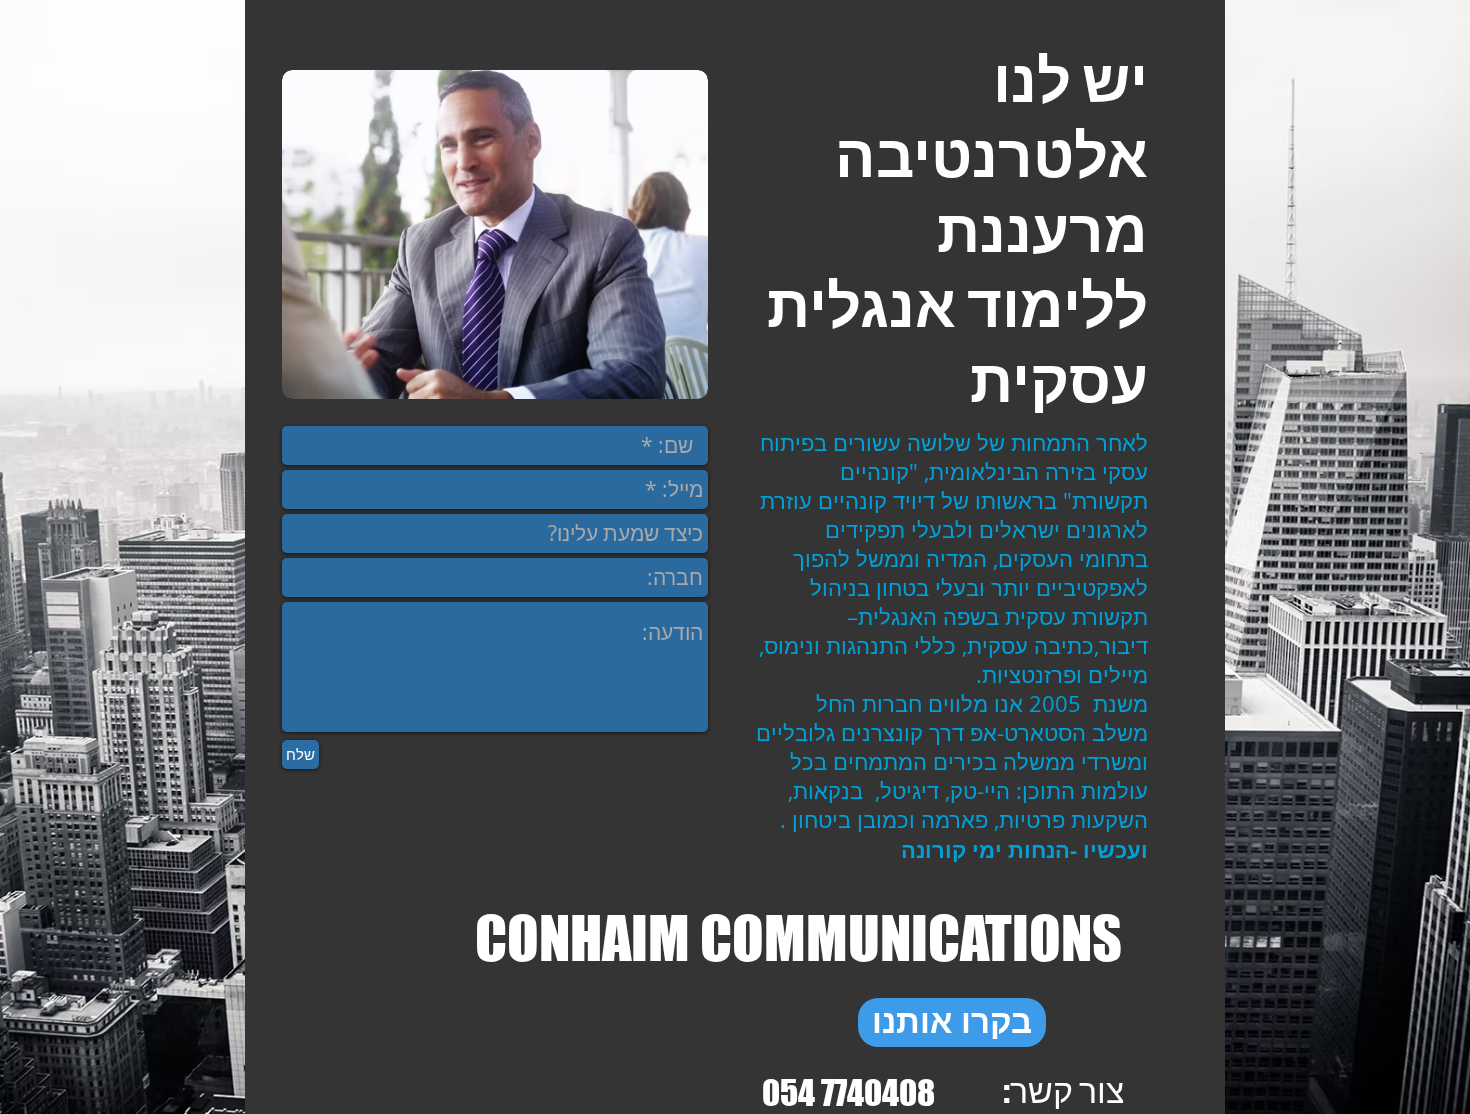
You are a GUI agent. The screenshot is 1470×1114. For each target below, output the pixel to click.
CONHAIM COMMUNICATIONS (798, 937)
